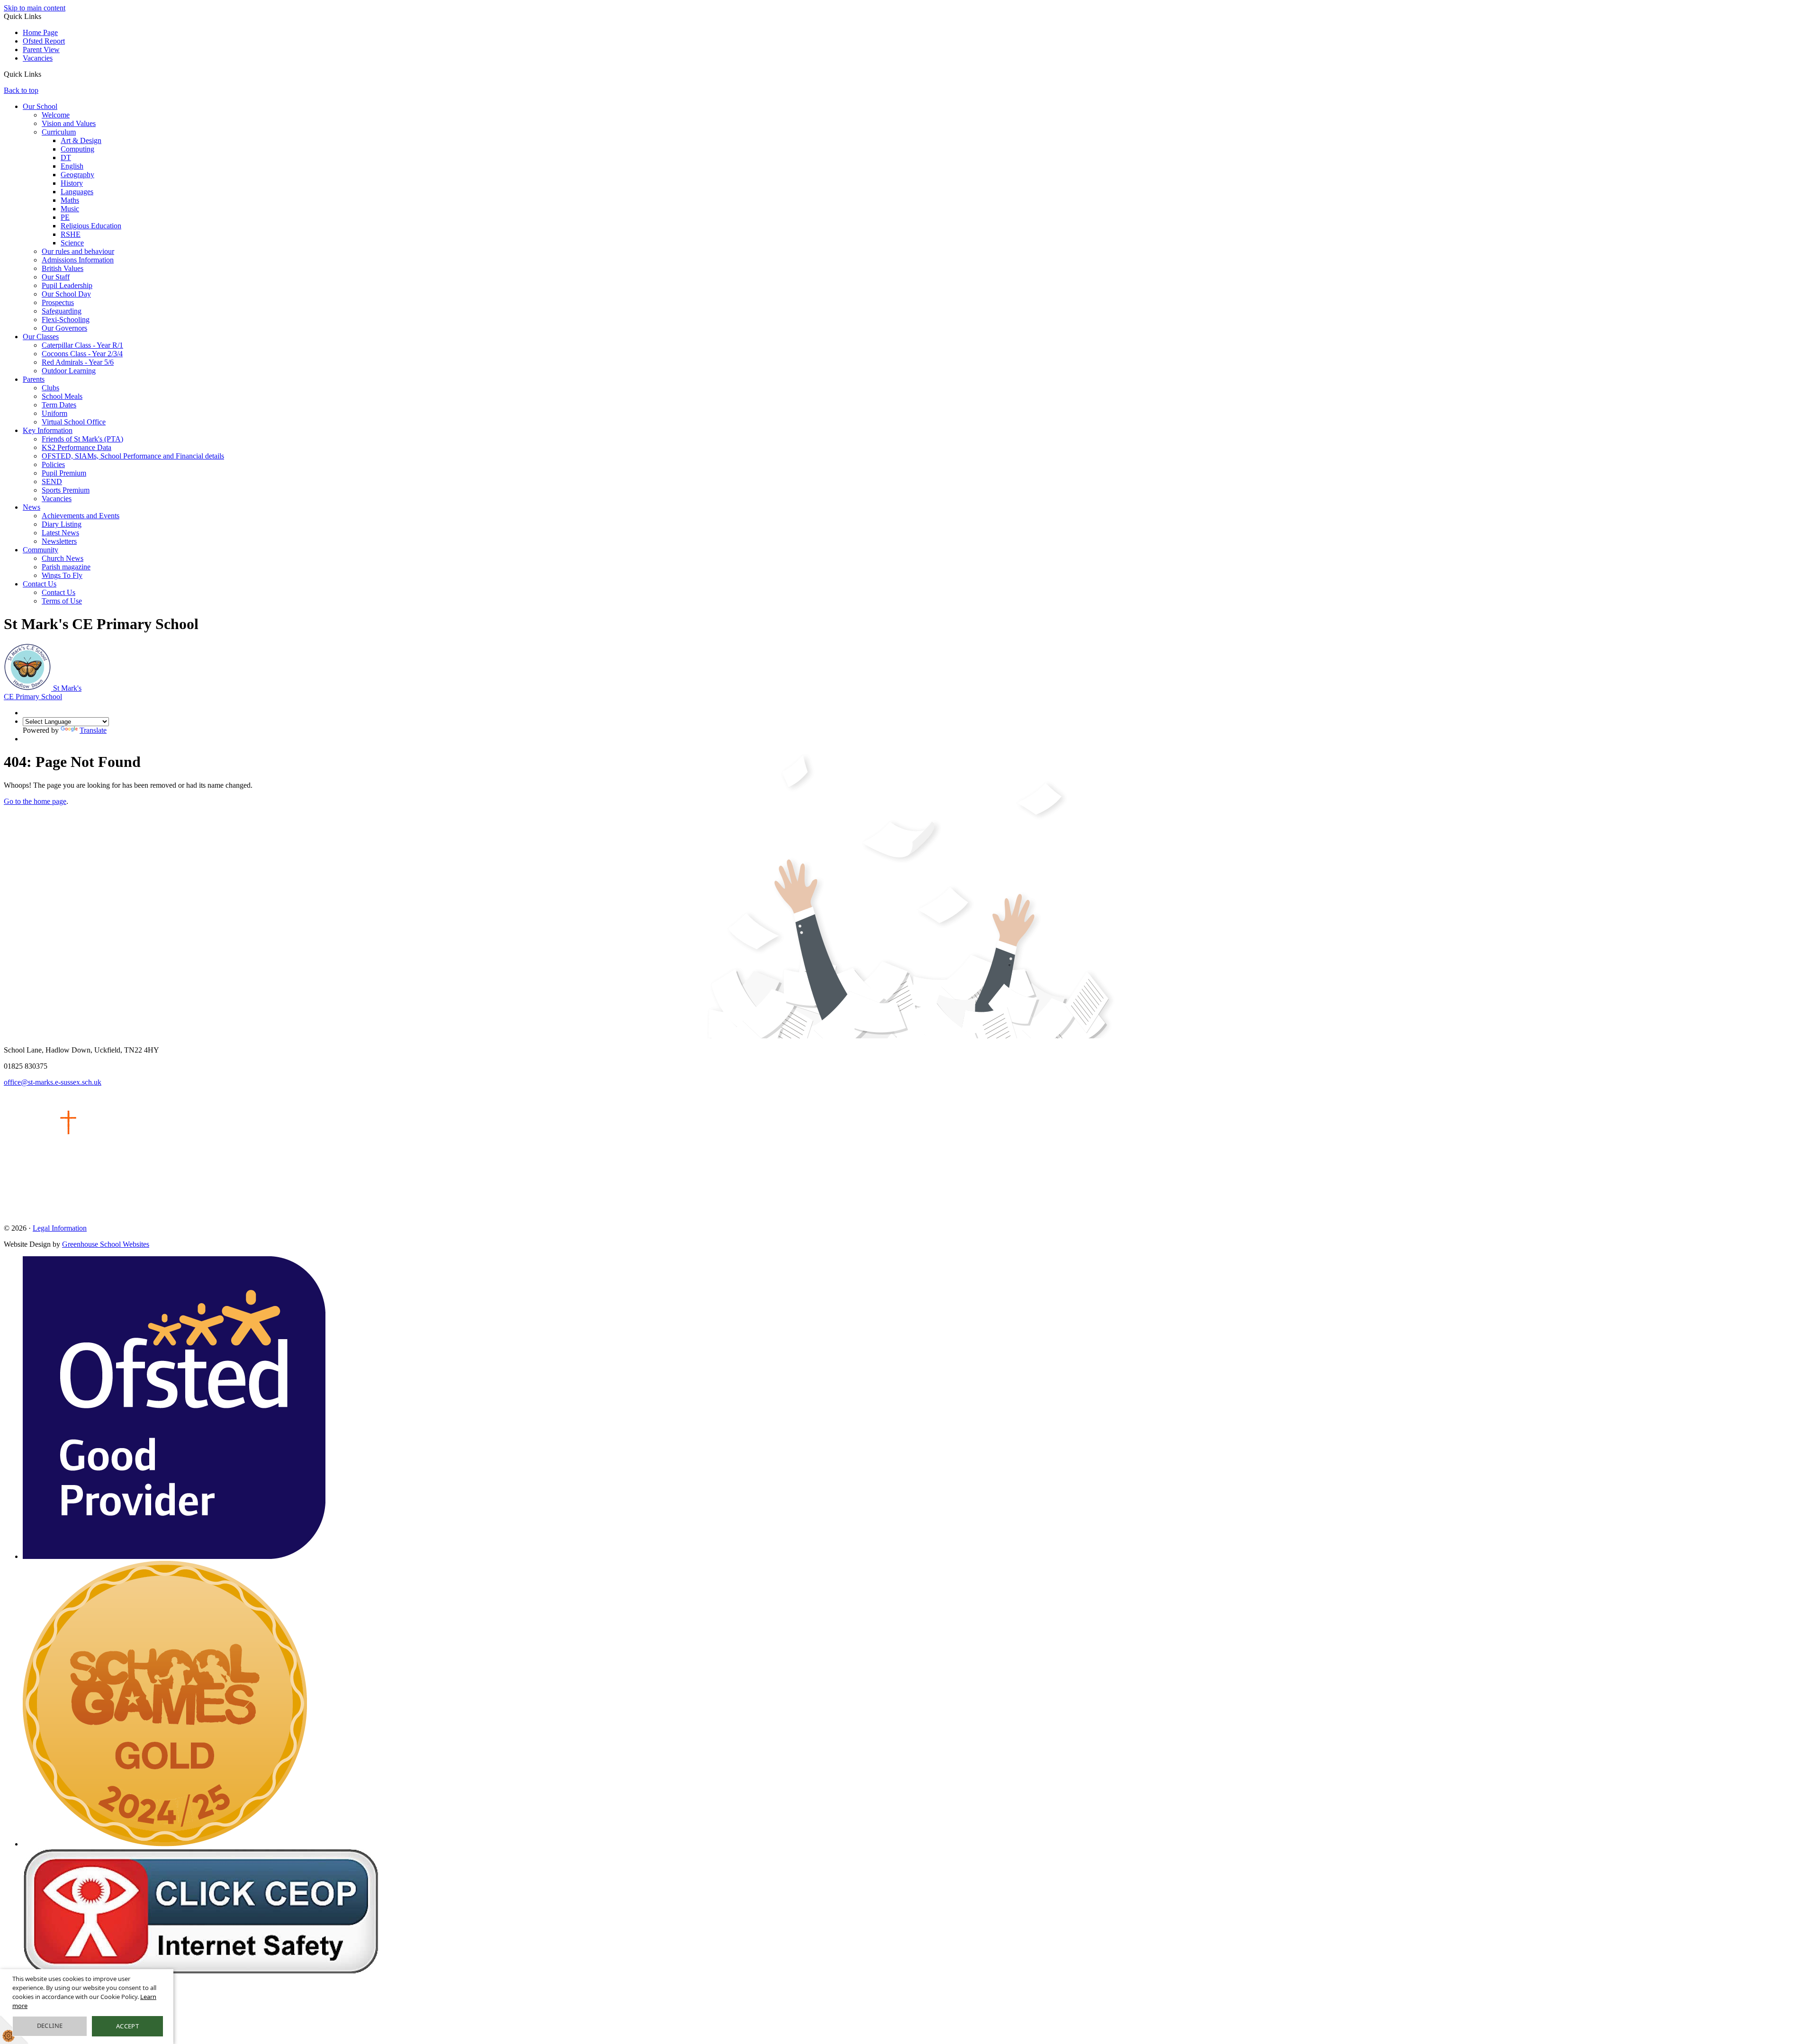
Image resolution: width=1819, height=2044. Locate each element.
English (72, 166)
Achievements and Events (81, 516)
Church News (63, 558)
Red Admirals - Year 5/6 (78, 362)
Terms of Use (62, 601)
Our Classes (41, 337)
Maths (70, 200)
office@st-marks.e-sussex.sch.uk (53, 1082)
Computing (77, 149)
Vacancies (38, 58)
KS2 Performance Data (77, 447)
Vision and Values (69, 123)
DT (66, 158)
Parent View (41, 50)
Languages (77, 192)
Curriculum (59, 132)
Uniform (54, 413)
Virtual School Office (74, 422)
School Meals (62, 396)
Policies (53, 464)
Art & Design (81, 140)
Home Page (40, 32)
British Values (63, 268)
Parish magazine (66, 567)
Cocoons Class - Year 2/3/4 (82, 354)
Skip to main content (35, 8)
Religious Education (91, 226)
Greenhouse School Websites (106, 1244)
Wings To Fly (62, 575)
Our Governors (64, 328)
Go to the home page (35, 801)
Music (70, 209)
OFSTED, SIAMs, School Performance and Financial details (133, 456)
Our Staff (56, 277)
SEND (52, 482)
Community (41, 550)
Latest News (60, 533)
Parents (34, 379)
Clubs (50, 388)
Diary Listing (62, 524)
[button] (45, 74)
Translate (93, 730)
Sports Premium (66, 490)
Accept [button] (127, 2026)
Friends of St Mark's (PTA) (82, 439)
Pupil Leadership (67, 285)
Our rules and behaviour (78, 251)
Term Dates (59, 405)
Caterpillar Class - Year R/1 (82, 345)
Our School (40, 106)
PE (65, 217)
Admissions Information (78, 260)
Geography (77, 175)
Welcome (56, 115)
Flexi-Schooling (66, 320)
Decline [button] (50, 2026)
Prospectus (58, 302)
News (32, 507)
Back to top (21, 90)
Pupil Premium (64, 473)
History (72, 183)
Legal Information (60, 1228)
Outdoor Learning (69, 371)
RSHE (71, 234)
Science (72, 243)
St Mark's (43, 692)
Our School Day (66, 294)
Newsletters (59, 541)
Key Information (48, 430)
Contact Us (40, 584)
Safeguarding (62, 311)
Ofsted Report (44, 41)
